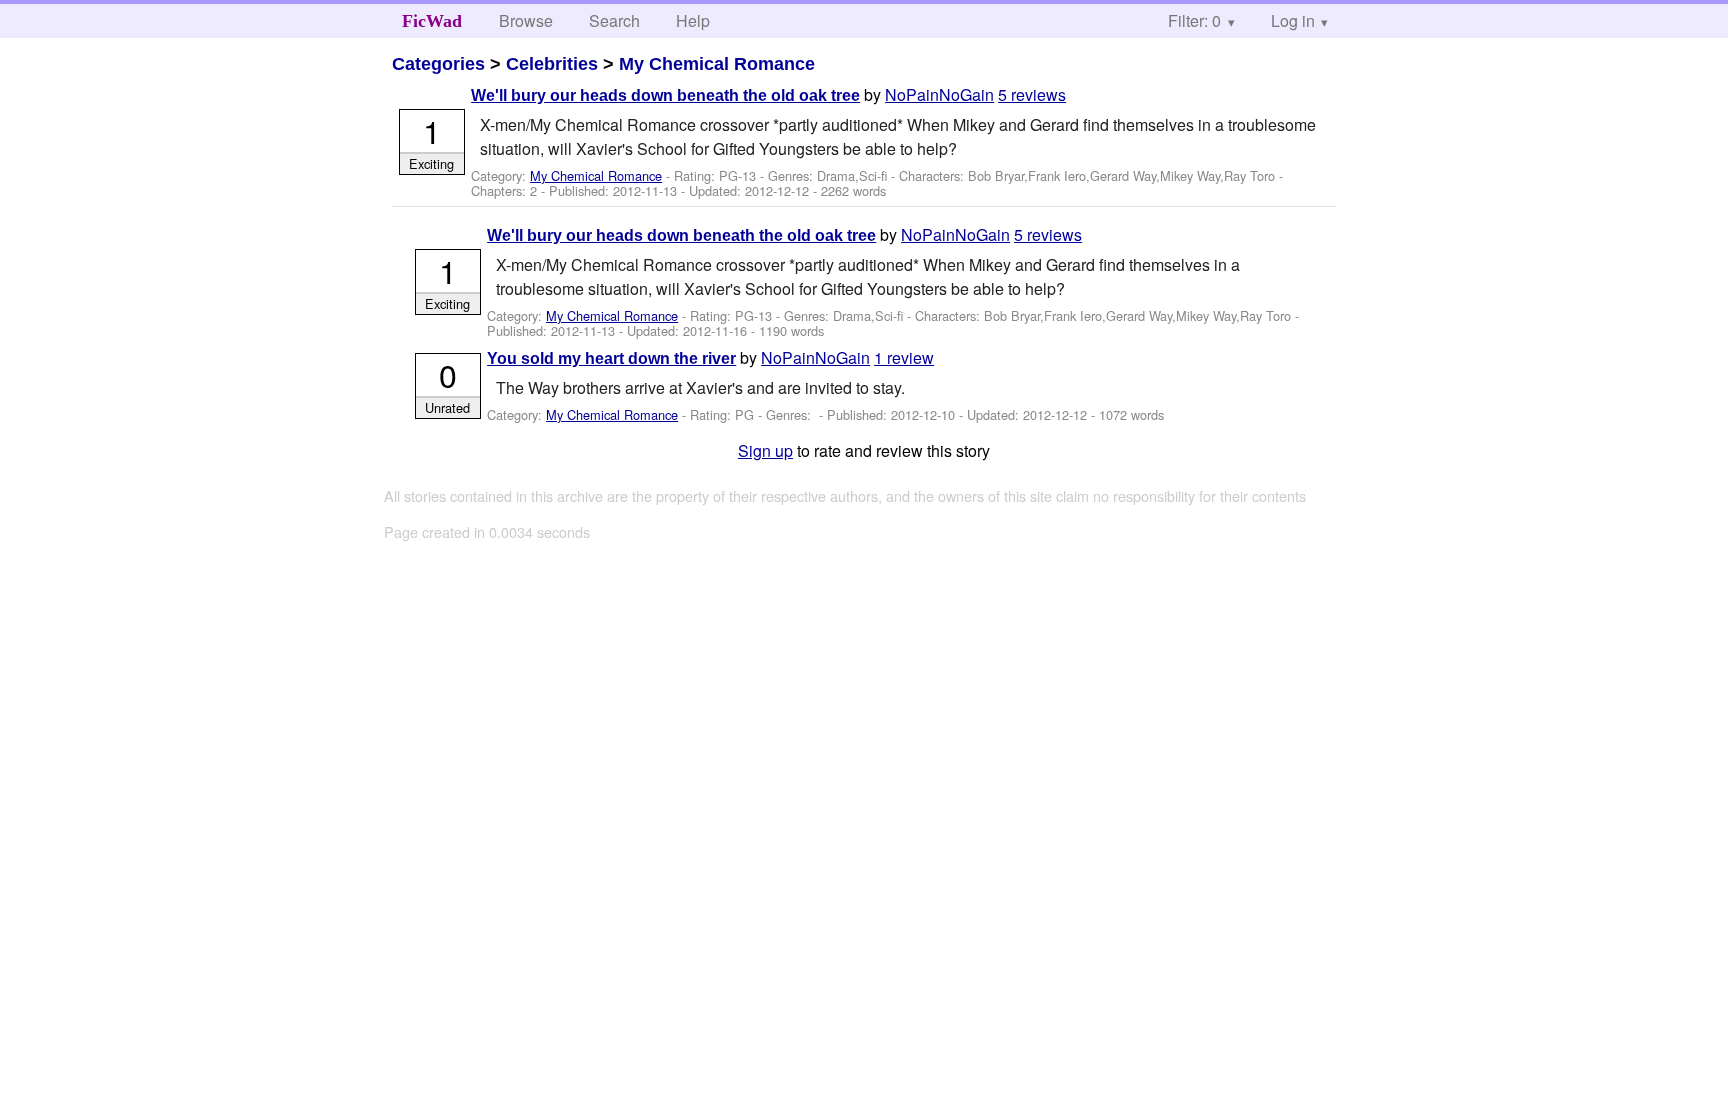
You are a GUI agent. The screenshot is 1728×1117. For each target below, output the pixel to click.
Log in (1293, 20)
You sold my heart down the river (611, 358)
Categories (438, 64)
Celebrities (552, 64)
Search (614, 20)
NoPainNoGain (939, 94)
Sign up (765, 450)
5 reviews (1032, 94)
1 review (904, 357)
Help (693, 20)
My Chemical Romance (717, 64)
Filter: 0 (1194, 20)
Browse (526, 20)
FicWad (432, 21)
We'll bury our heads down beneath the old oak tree (665, 95)
